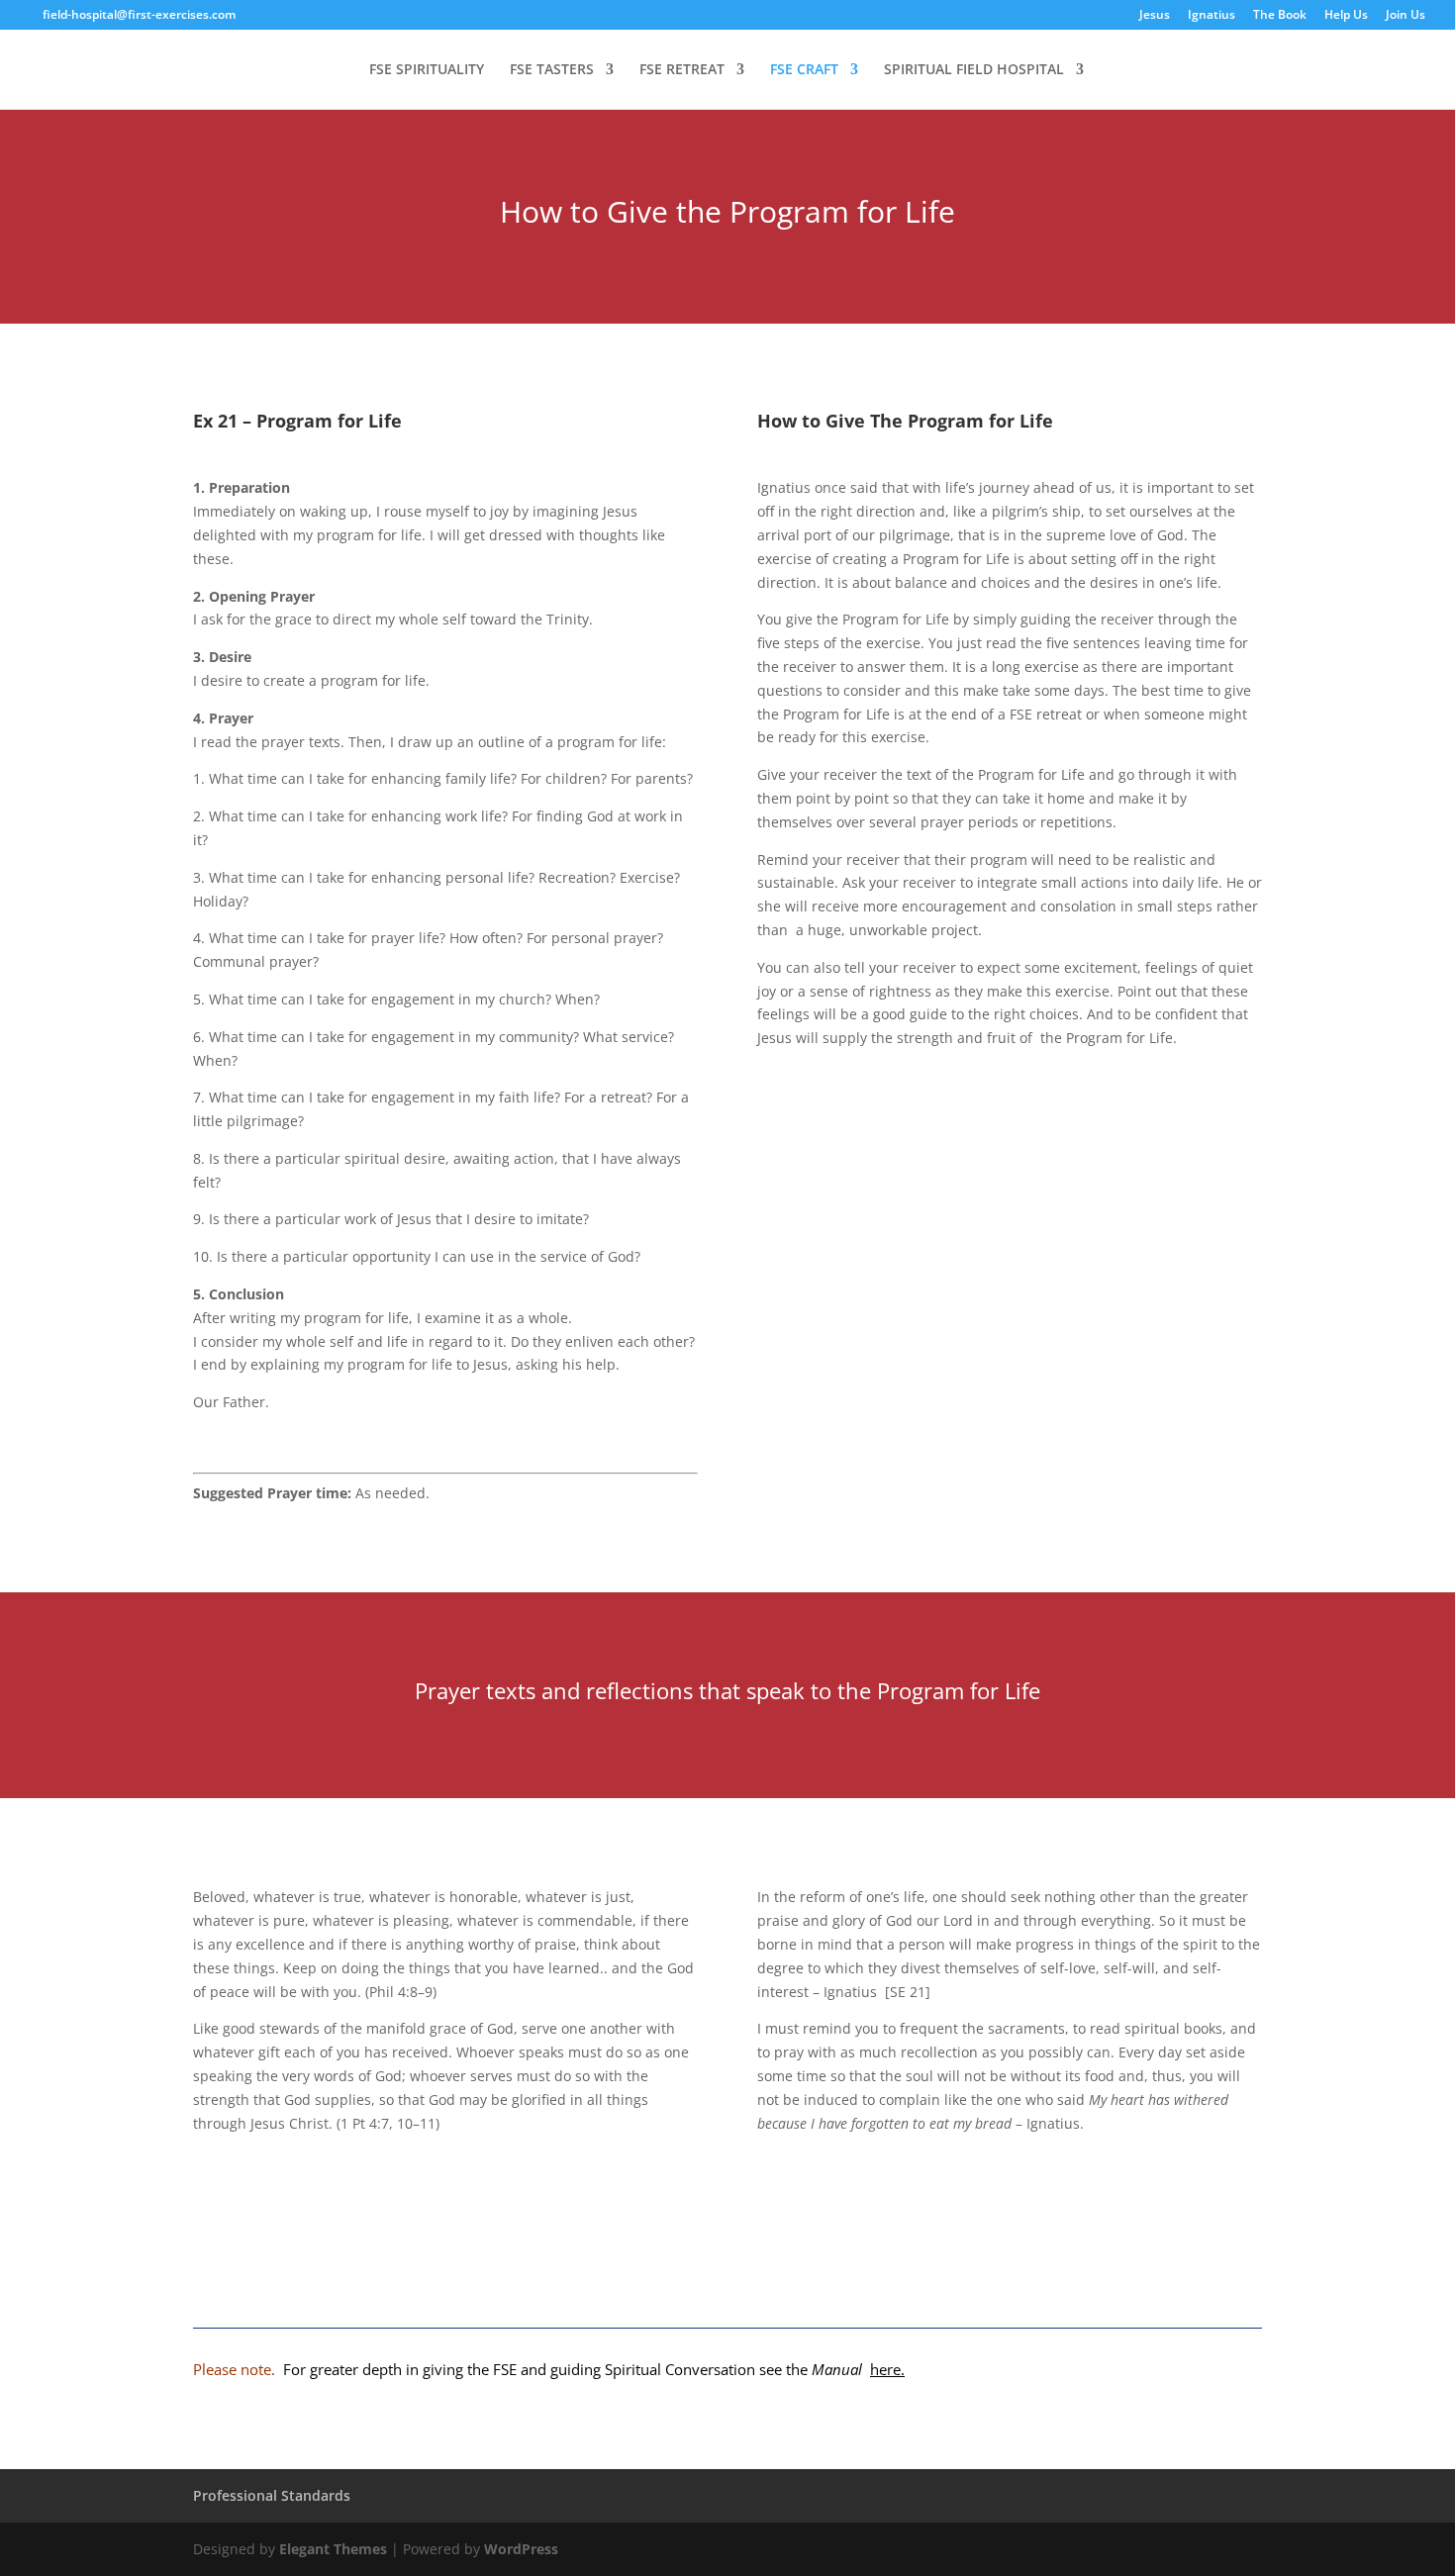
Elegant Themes (333, 2549)
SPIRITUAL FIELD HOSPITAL (974, 70)
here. (887, 2369)
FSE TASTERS (552, 70)
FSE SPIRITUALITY (427, 70)
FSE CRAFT (804, 70)
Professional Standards (272, 2495)
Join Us (1406, 16)
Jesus (1155, 16)
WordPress (521, 2549)
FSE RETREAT (682, 70)
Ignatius (1212, 16)
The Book (1280, 16)
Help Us (1346, 16)
